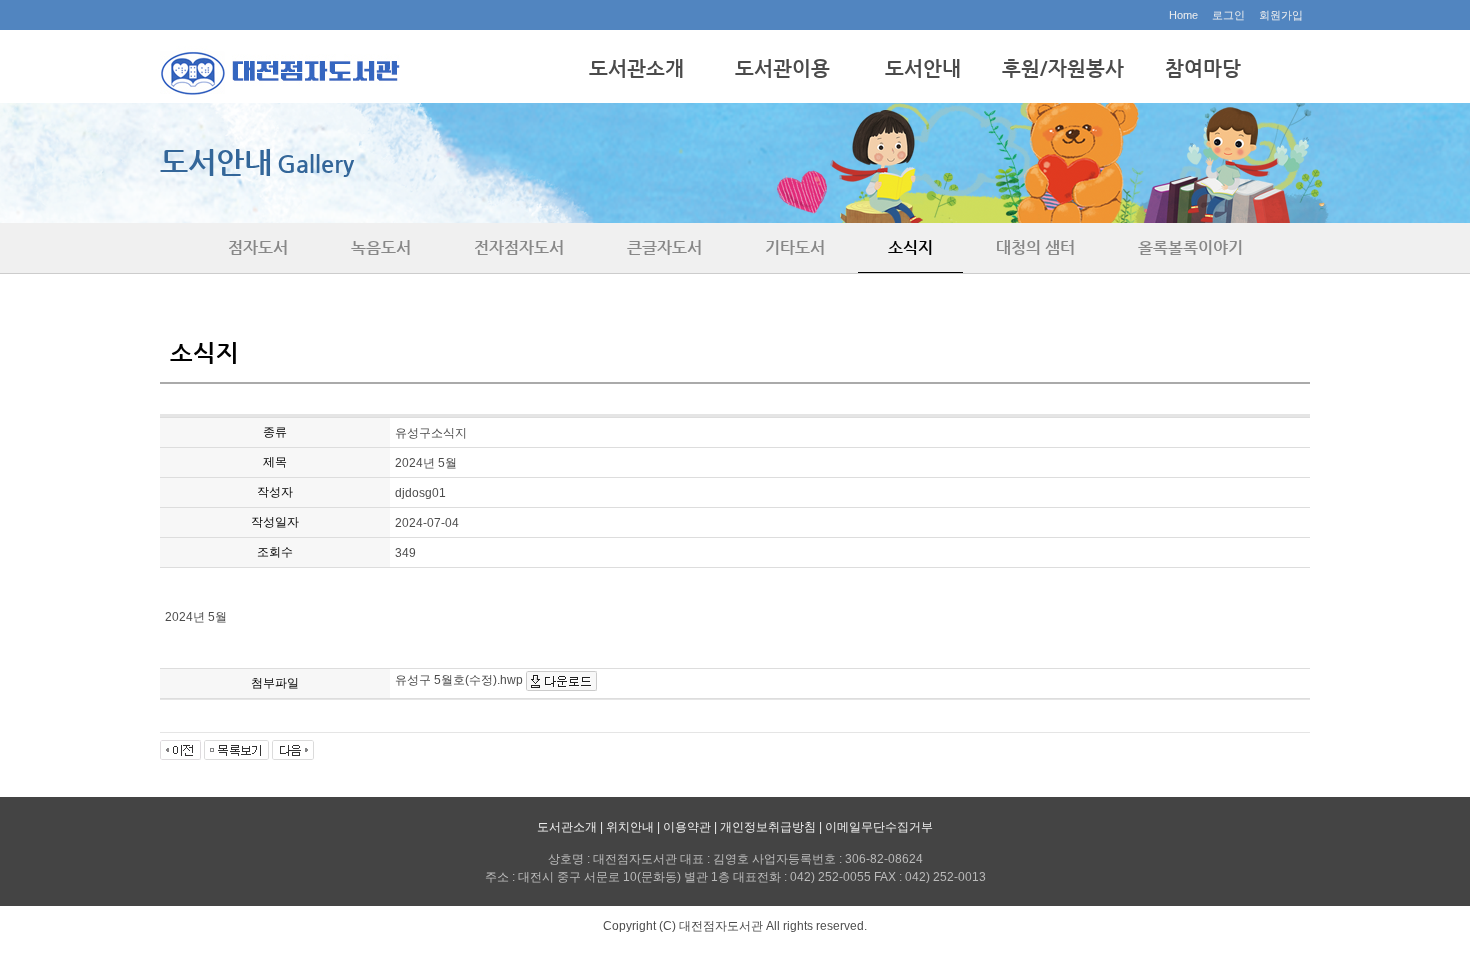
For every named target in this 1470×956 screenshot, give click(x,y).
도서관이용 (782, 68)
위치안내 (630, 827)
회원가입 (1281, 15)
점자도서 (258, 247)
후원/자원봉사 (1063, 68)
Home (1183, 15)
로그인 (1228, 15)
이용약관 (687, 827)
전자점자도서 (519, 247)
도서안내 (923, 68)
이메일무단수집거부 (879, 827)
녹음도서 (381, 247)
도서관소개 (636, 68)
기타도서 (795, 247)
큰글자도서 (664, 247)
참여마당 (1203, 68)
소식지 (910, 247)
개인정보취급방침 (768, 827)
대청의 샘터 (1035, 247)
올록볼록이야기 (1190, 247)
